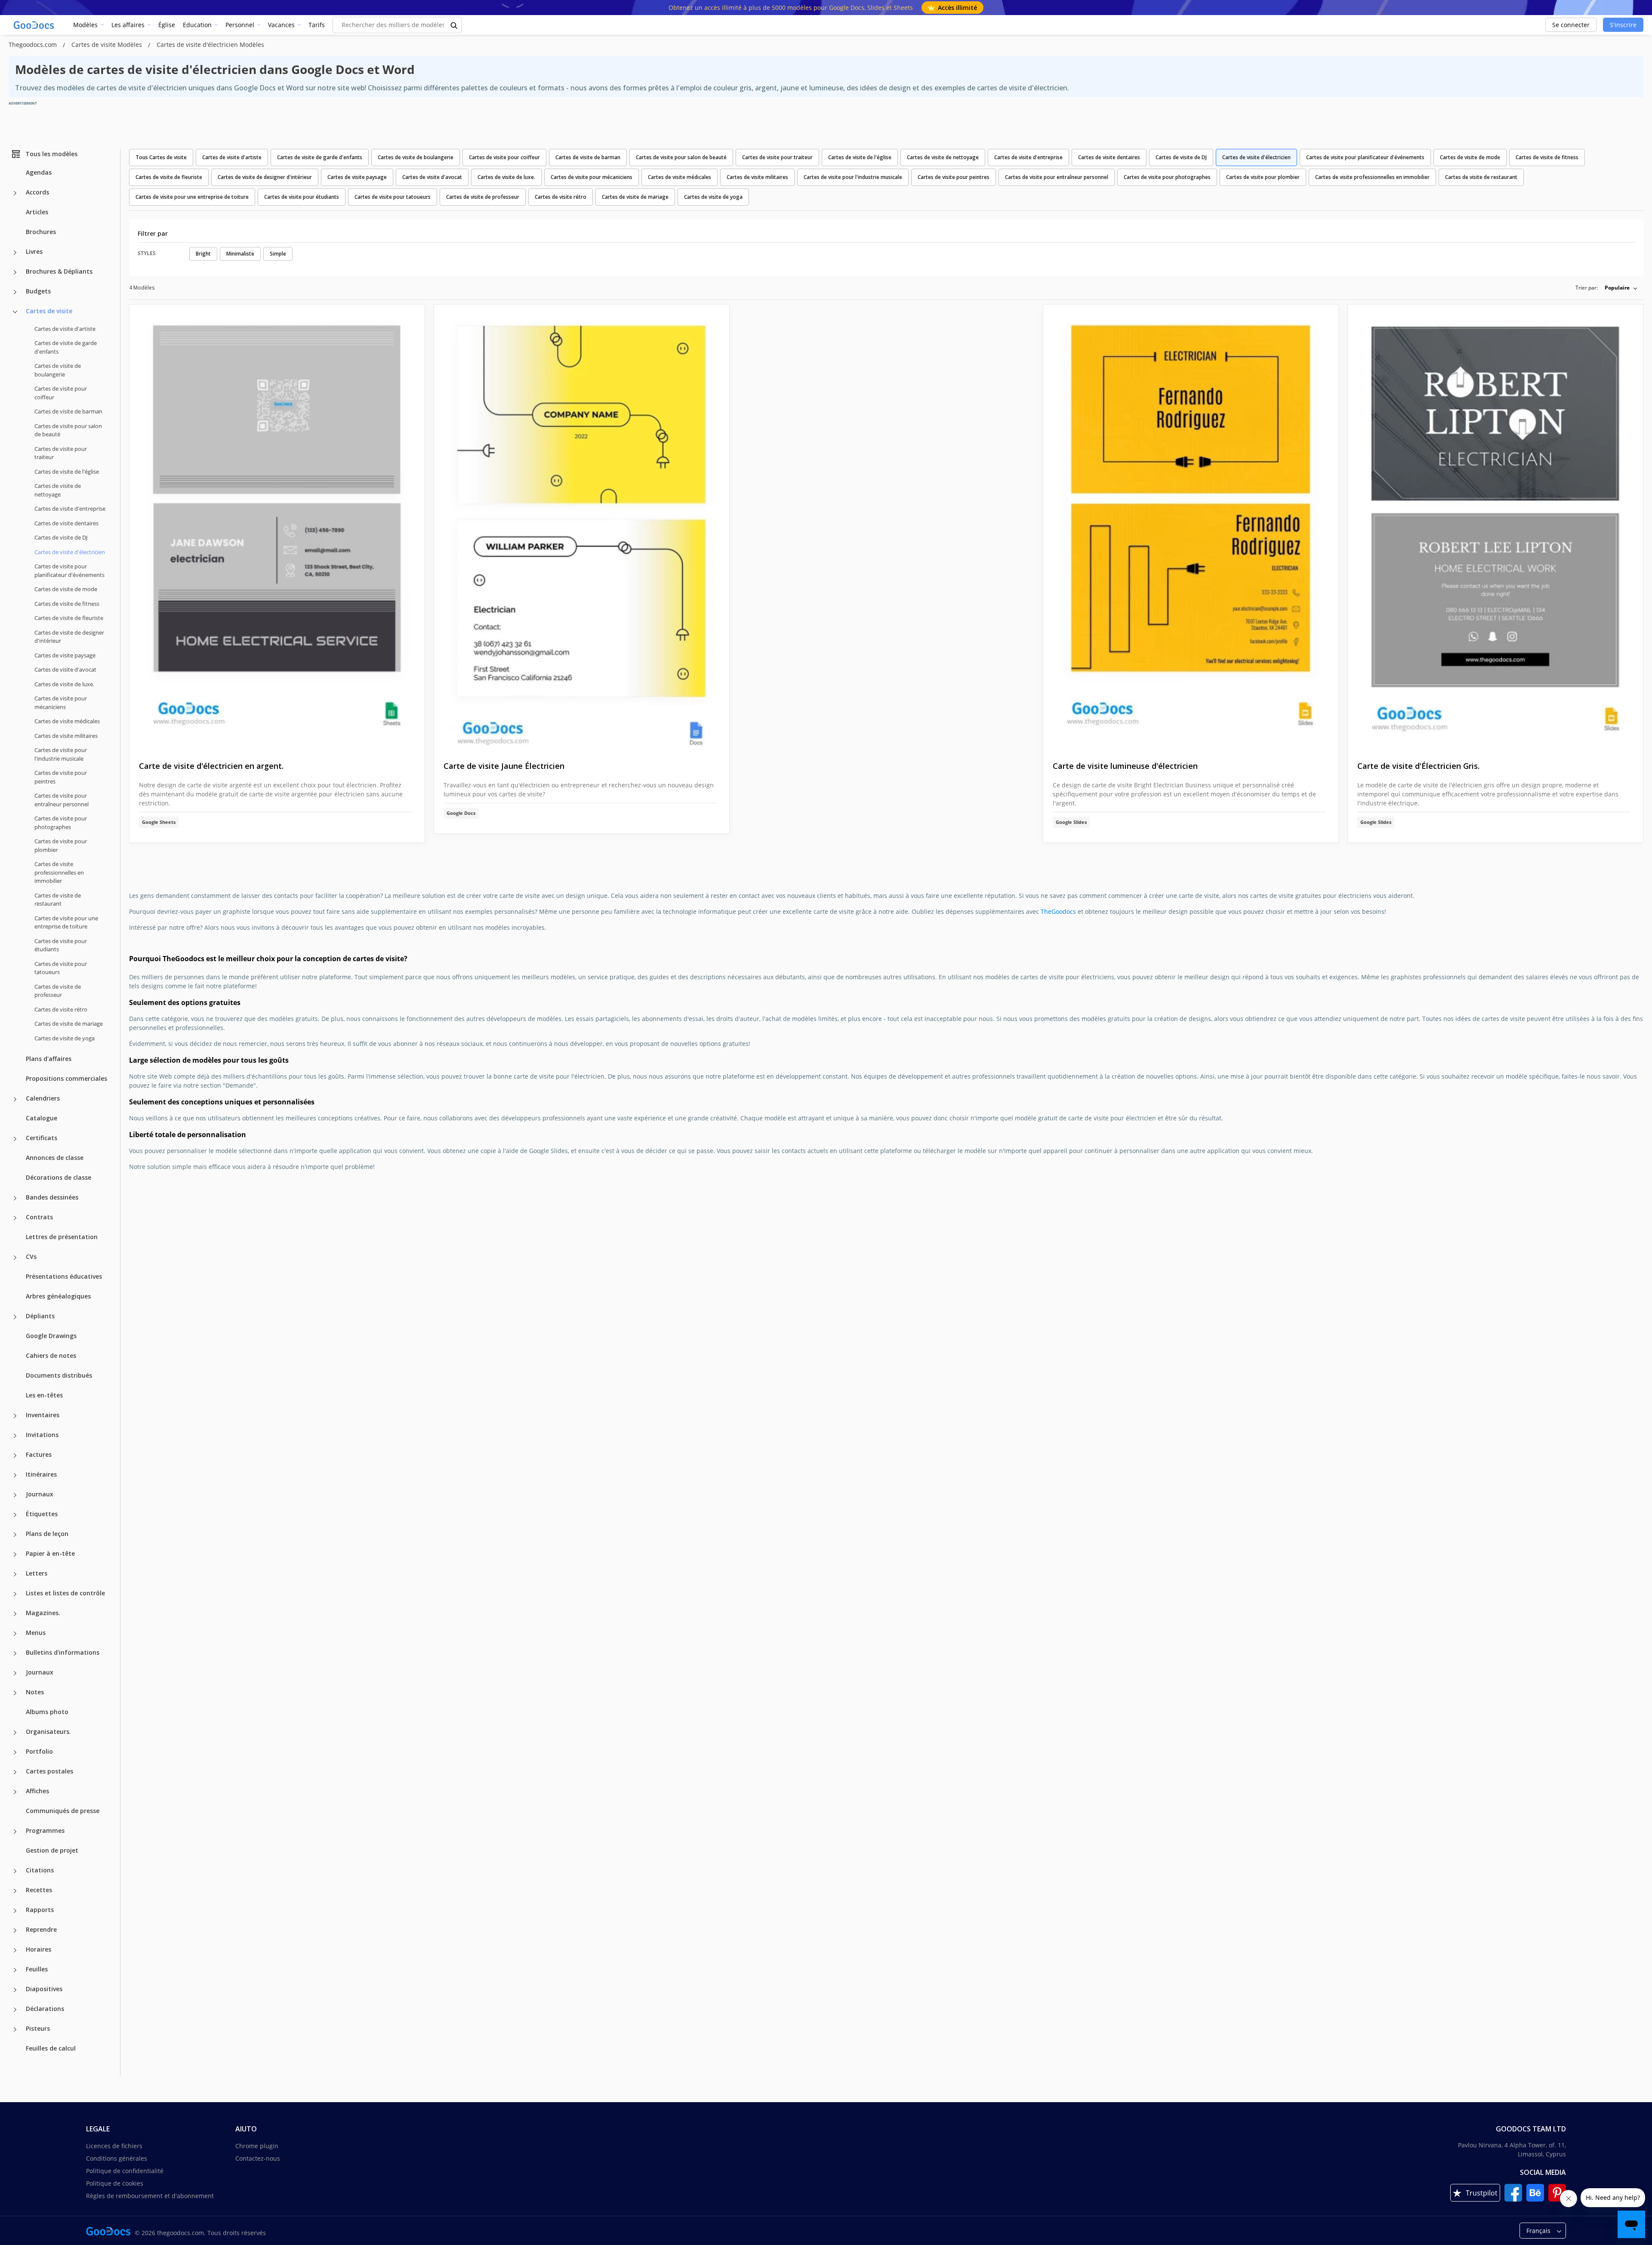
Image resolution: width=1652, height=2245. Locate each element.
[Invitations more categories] (15, 1436)
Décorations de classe (59, 1177)
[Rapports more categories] (15, 1911)
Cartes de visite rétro (61, 1009)
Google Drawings (51, 1336)
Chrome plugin (257, 2146)
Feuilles (37, 1969)
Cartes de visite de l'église (67, 472)
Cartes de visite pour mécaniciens (61, 703)
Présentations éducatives (64, 1276)
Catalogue (42, 1118)
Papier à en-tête (50, 1553)
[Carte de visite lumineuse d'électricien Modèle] (1191, 526)
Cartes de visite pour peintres (61, 777)
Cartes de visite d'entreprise (70, 509)
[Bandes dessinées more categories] (15, 1198)
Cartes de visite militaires (66, 736)
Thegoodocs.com (34, 45)
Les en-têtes (44, 1395)
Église (167, 25)
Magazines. (43, 1613)
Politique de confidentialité (125, 2171)
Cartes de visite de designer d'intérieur (69, 637)
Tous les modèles (51, 154)
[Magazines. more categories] (15, 1614)
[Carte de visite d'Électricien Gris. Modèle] (1495, 526)
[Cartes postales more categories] (15, 1772)
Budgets (38, 291)
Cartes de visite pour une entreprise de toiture (66, 922)
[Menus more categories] (15, 1634)
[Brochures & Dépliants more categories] (15, 272)
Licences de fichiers (114, 2146)
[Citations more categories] (15, 1871)
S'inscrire (1623, 25)
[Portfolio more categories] (15, 1752)
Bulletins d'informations (63, 1652)
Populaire (1617, 288)
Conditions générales (117, 2158)
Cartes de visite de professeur (58, 991)
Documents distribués (59, 1375)
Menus (36, 1633)
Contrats (39, 1217)
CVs (31, 1257)
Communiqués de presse (63, 1811)
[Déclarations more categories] (15, 2010)
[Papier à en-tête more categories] (15, 1554)
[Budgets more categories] (15, 292)
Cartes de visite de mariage (69, 1024)
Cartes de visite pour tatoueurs (61, 968)
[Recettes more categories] (15, 1891)
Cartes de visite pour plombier (61, 845)
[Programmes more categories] (15, 1832)
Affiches (37, 1791)
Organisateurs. (48, 1732)
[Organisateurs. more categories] (15, 1733)
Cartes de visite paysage (65, 655)
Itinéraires (41, 1474)
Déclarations (45, 2009)
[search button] (454, 25)
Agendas (39, 172)
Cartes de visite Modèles (108, 45)
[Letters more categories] (15, 1574)
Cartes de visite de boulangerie (58, 370)
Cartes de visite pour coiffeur (61, 393)
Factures (39, 1454)
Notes (35, 1692)
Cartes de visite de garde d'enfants (66, 347)
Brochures (41, 232)
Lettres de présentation (62, 1237)
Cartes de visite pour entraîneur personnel (62, 800)
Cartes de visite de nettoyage (58, 490)
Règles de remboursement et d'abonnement (150, 2196)
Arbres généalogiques (58, 1296)
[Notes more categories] (15, 1693)
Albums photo (47, 1712)
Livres (34, 251)
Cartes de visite (49, 311)
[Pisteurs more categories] (15, 2029)
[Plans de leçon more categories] (15, 1535)
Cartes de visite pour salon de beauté (68, 430)
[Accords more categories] (15, 193)
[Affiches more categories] (15, 1792)
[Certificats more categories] (15, 1139)
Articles (37, 212)
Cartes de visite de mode (66, 589)
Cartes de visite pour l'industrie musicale (61, 754)
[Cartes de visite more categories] (15, 312)
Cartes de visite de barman (68, 411)
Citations (40, 1870)
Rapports (40, 1910)
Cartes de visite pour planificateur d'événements (69, 571)
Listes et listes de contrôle (65, 1593)
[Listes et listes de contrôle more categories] (15, 1594)
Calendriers (43, 1098)
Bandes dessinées (52, 1197)
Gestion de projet (52, 1850)
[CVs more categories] (15, 1258)
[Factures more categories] (15, 1456)
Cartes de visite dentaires (66, 523)
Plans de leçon (47, 1534)
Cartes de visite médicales (67, 721)
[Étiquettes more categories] (15, 1515)
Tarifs (317, 25)
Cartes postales (49, 1771)
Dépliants (40, 1316)
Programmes (45, 1830)
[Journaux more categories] (15, 1495)
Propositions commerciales (66, 1078)
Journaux (40, 1494)
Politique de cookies (115, 2183)
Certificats (42, 1138)
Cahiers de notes (51, 1355)
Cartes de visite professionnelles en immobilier (59, 872)
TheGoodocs (1058, 911)
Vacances (281, 25)
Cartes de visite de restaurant (58, 900)
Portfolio (39, 1751)
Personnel (240, 25)
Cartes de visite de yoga (65, 1038)
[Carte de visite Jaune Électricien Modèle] (582, 526)
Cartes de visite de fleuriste (69, 618)
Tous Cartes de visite (161, 157)
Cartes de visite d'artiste (65, 329)
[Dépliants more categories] (15, 1317)
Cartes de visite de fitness (67, 604)
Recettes (39, 1890)
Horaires (39, 1949)
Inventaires (43, 1415)
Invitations (42, 1435)
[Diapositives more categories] (15, 1990)
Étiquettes (42, 1514)
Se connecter (1571, 25)
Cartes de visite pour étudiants (61, 945)
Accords (37, 192)
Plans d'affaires (49, 1059)
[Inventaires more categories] (15, 1416)
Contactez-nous (258, 2158)
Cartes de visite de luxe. (64, 684)
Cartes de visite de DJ (61, 537)
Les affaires (128, 25)
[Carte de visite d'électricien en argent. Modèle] (277, 526)
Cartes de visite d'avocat (65, 669)
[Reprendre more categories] (15, 1930)
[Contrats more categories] (15, 1218)
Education (197, 25)
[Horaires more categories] (15, 1950)
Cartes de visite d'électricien (1256, 157)
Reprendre (41, 1929)
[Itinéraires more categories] (15, 1475)
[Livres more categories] (15, 253)
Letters (37, 1573)
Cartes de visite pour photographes (61, 823)
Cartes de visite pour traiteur (61, 453)
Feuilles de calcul (51, 2048)
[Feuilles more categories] (15, 1970)
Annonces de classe (55, 1158)
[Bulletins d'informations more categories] (15, 1653)
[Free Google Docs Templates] (34, 25)
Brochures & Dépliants (59, 271)
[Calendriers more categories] (15, 1099)
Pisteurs (38, 2028)
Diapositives (44, 1989)
